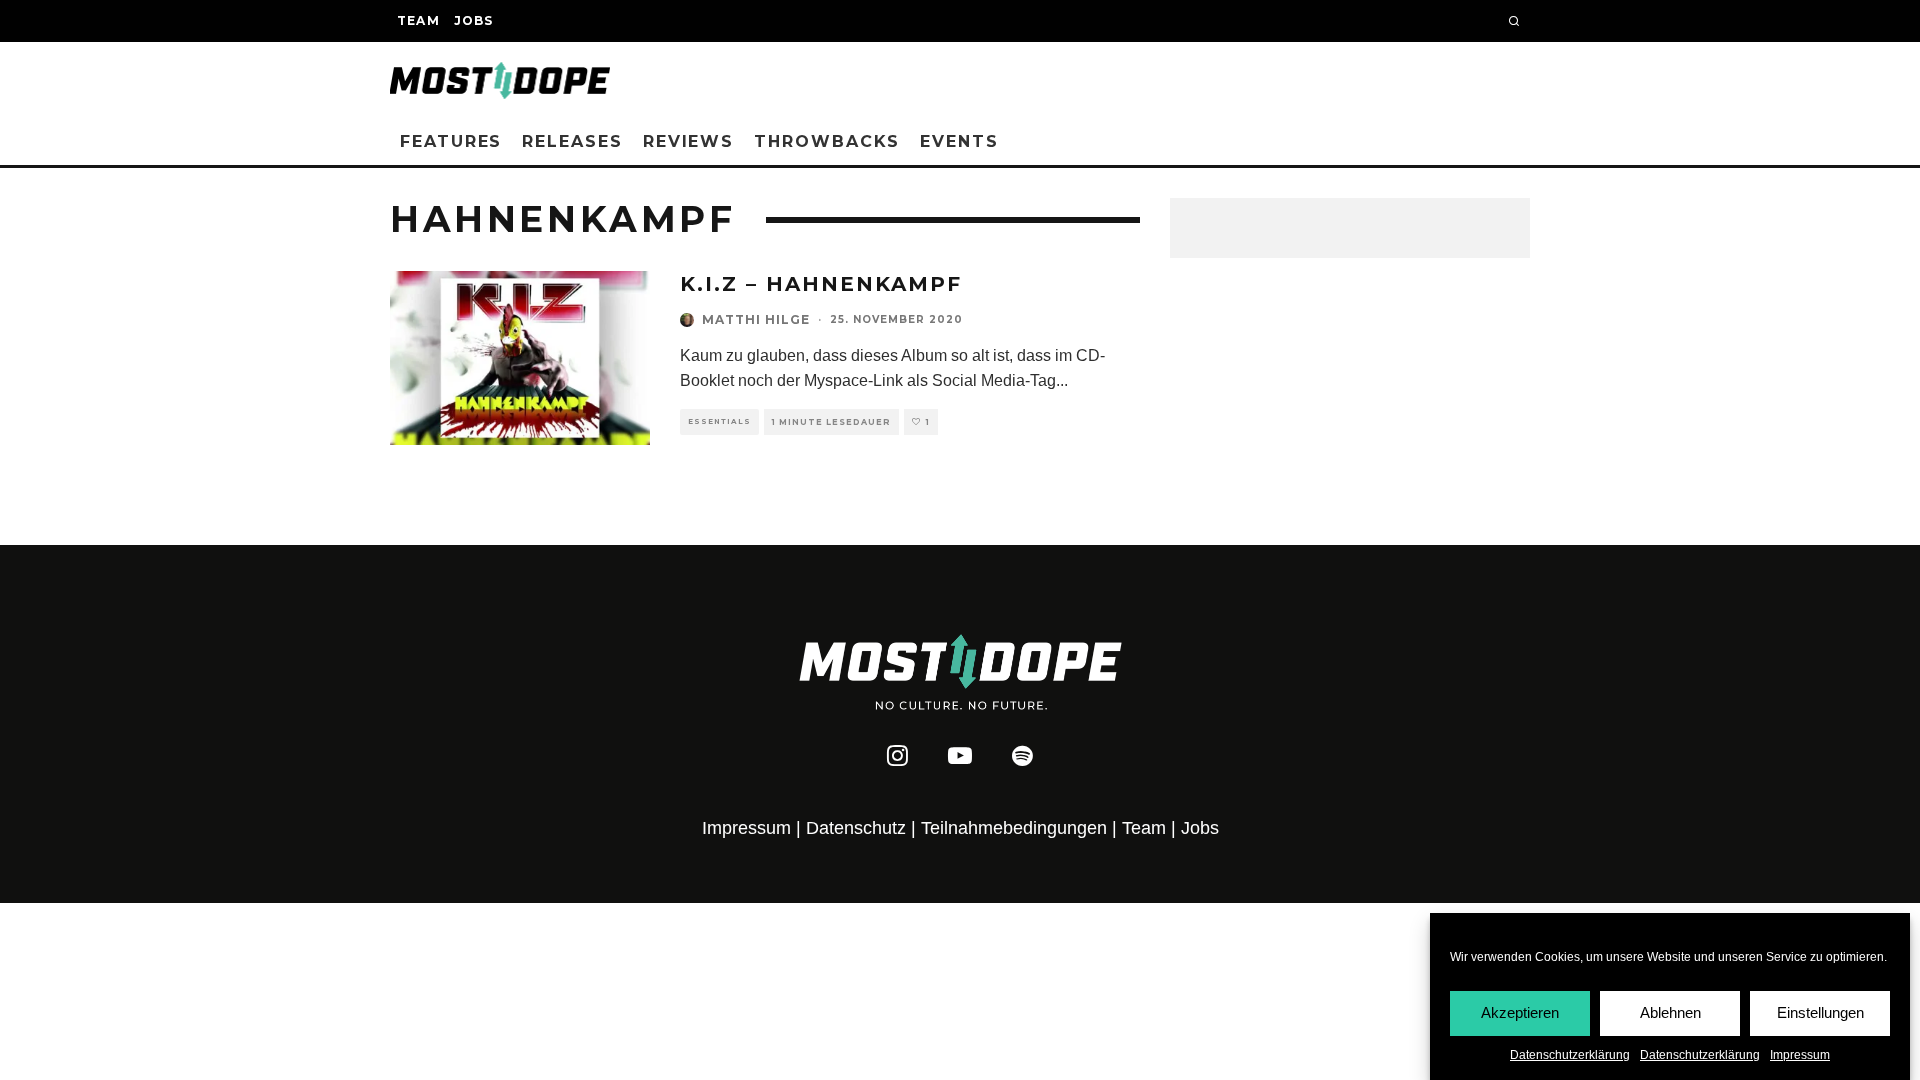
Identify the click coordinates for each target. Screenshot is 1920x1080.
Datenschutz (856, 828)
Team (418, 20)
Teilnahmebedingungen (1014, 828)
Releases (572, 141)
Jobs (474, 20)
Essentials (719, 421)
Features (451, 141)
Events (959, 141)
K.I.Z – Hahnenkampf (821, 284)
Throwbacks (827, 141)
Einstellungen (1820, 1012)
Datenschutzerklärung (1570, 1055)
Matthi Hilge (756, 319)
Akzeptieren (1520, 1012)
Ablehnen (1670, 1012)
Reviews (688, 141)
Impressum (1800, 1055)
